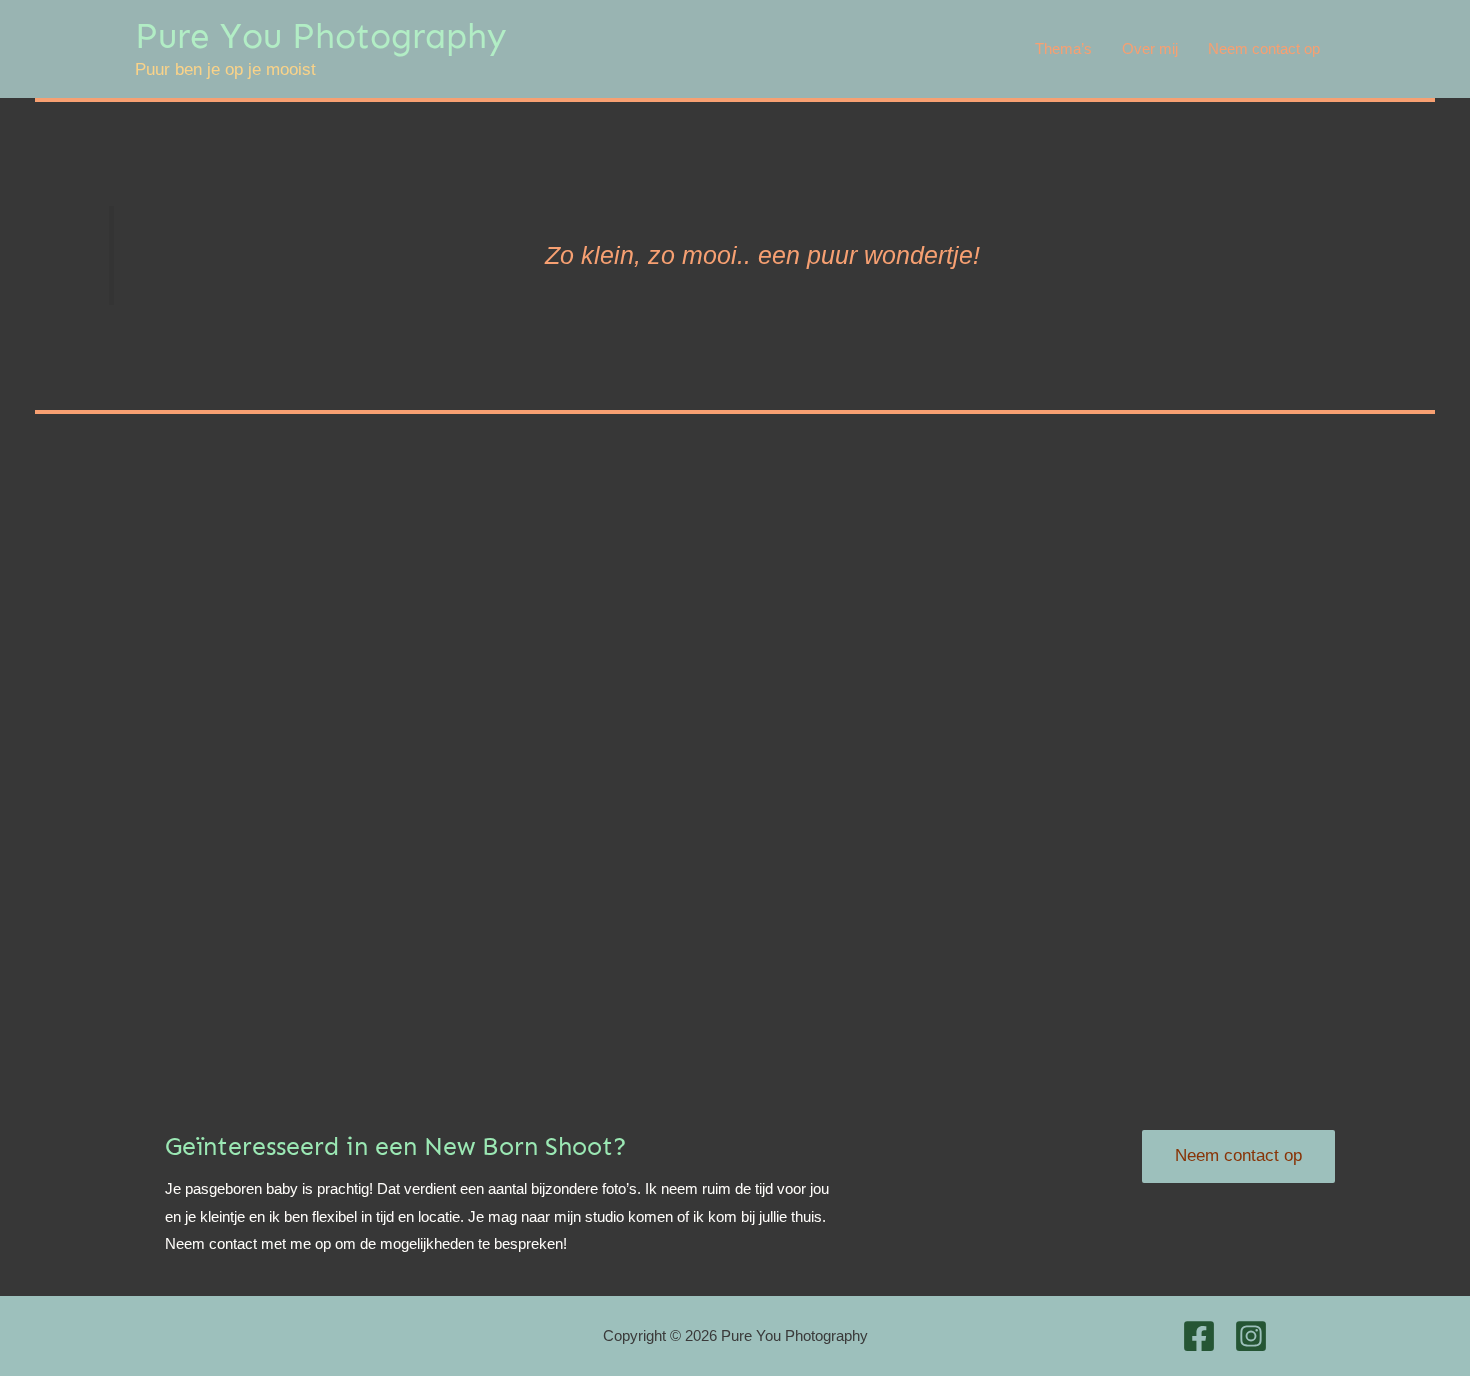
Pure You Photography (321, 36)
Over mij (1150, 48)
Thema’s (1063, 48)
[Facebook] (1199, 1336)
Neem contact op (1264, 48)
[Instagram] (1251, 1336)
